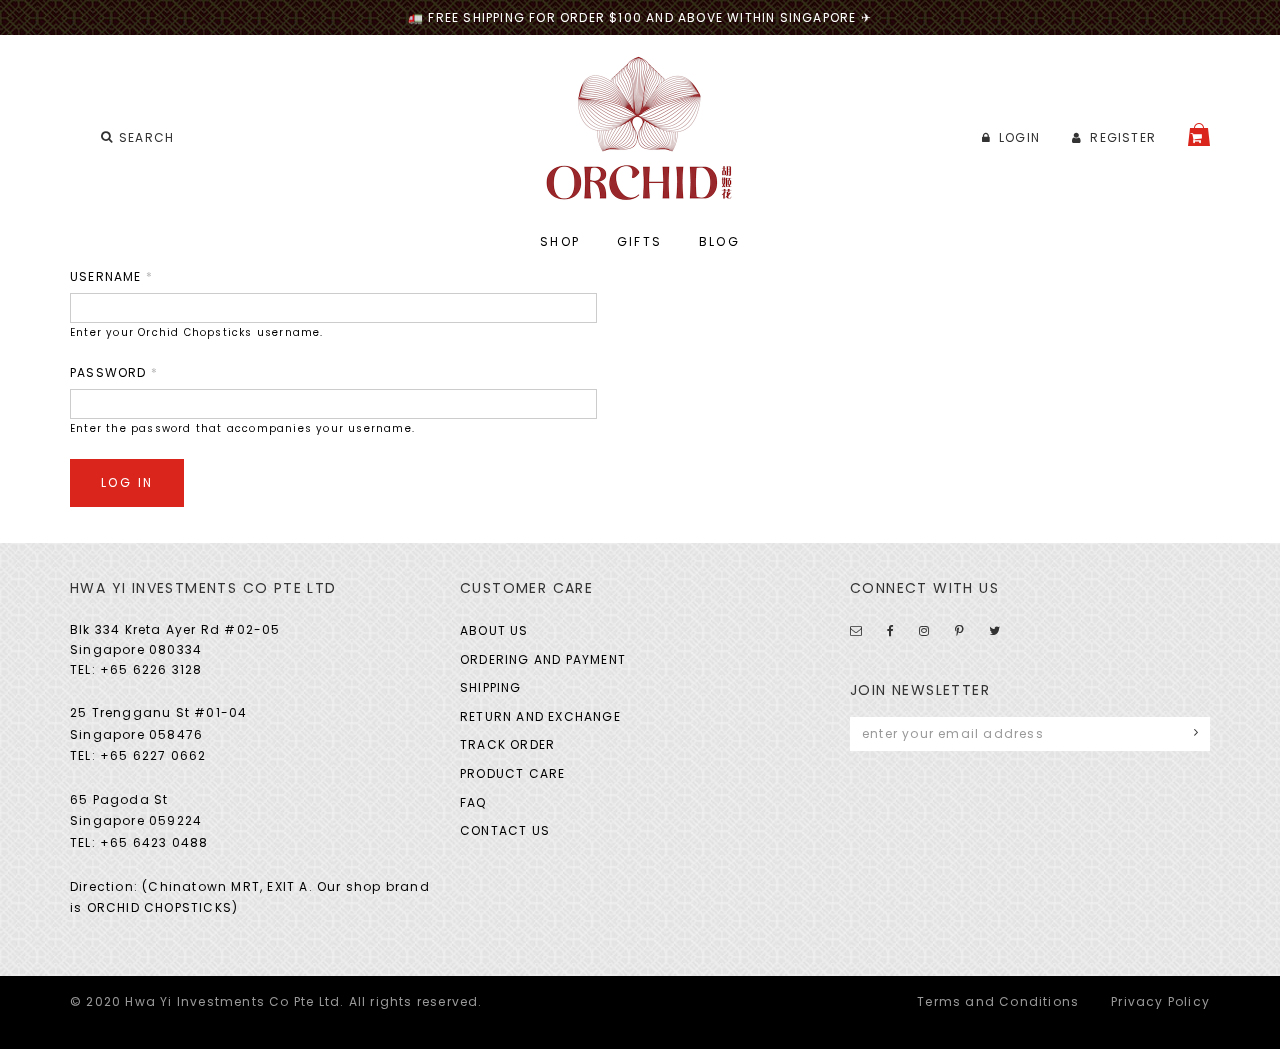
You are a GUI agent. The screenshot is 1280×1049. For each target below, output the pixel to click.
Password (114, 372)
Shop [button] (560, 241)
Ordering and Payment (543, 659)
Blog (720, 241)
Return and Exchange (540, 716)
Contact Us (505, 830)
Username (111, 276)
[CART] (1199, 134)
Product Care (512, 773)
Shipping (491, 687)
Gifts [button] (640, 241)
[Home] (640, 128)
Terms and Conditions (998, 1001)
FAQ (473, 802)
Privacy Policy (1160, 1001)
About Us (494, 630)
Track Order (507, 744)
